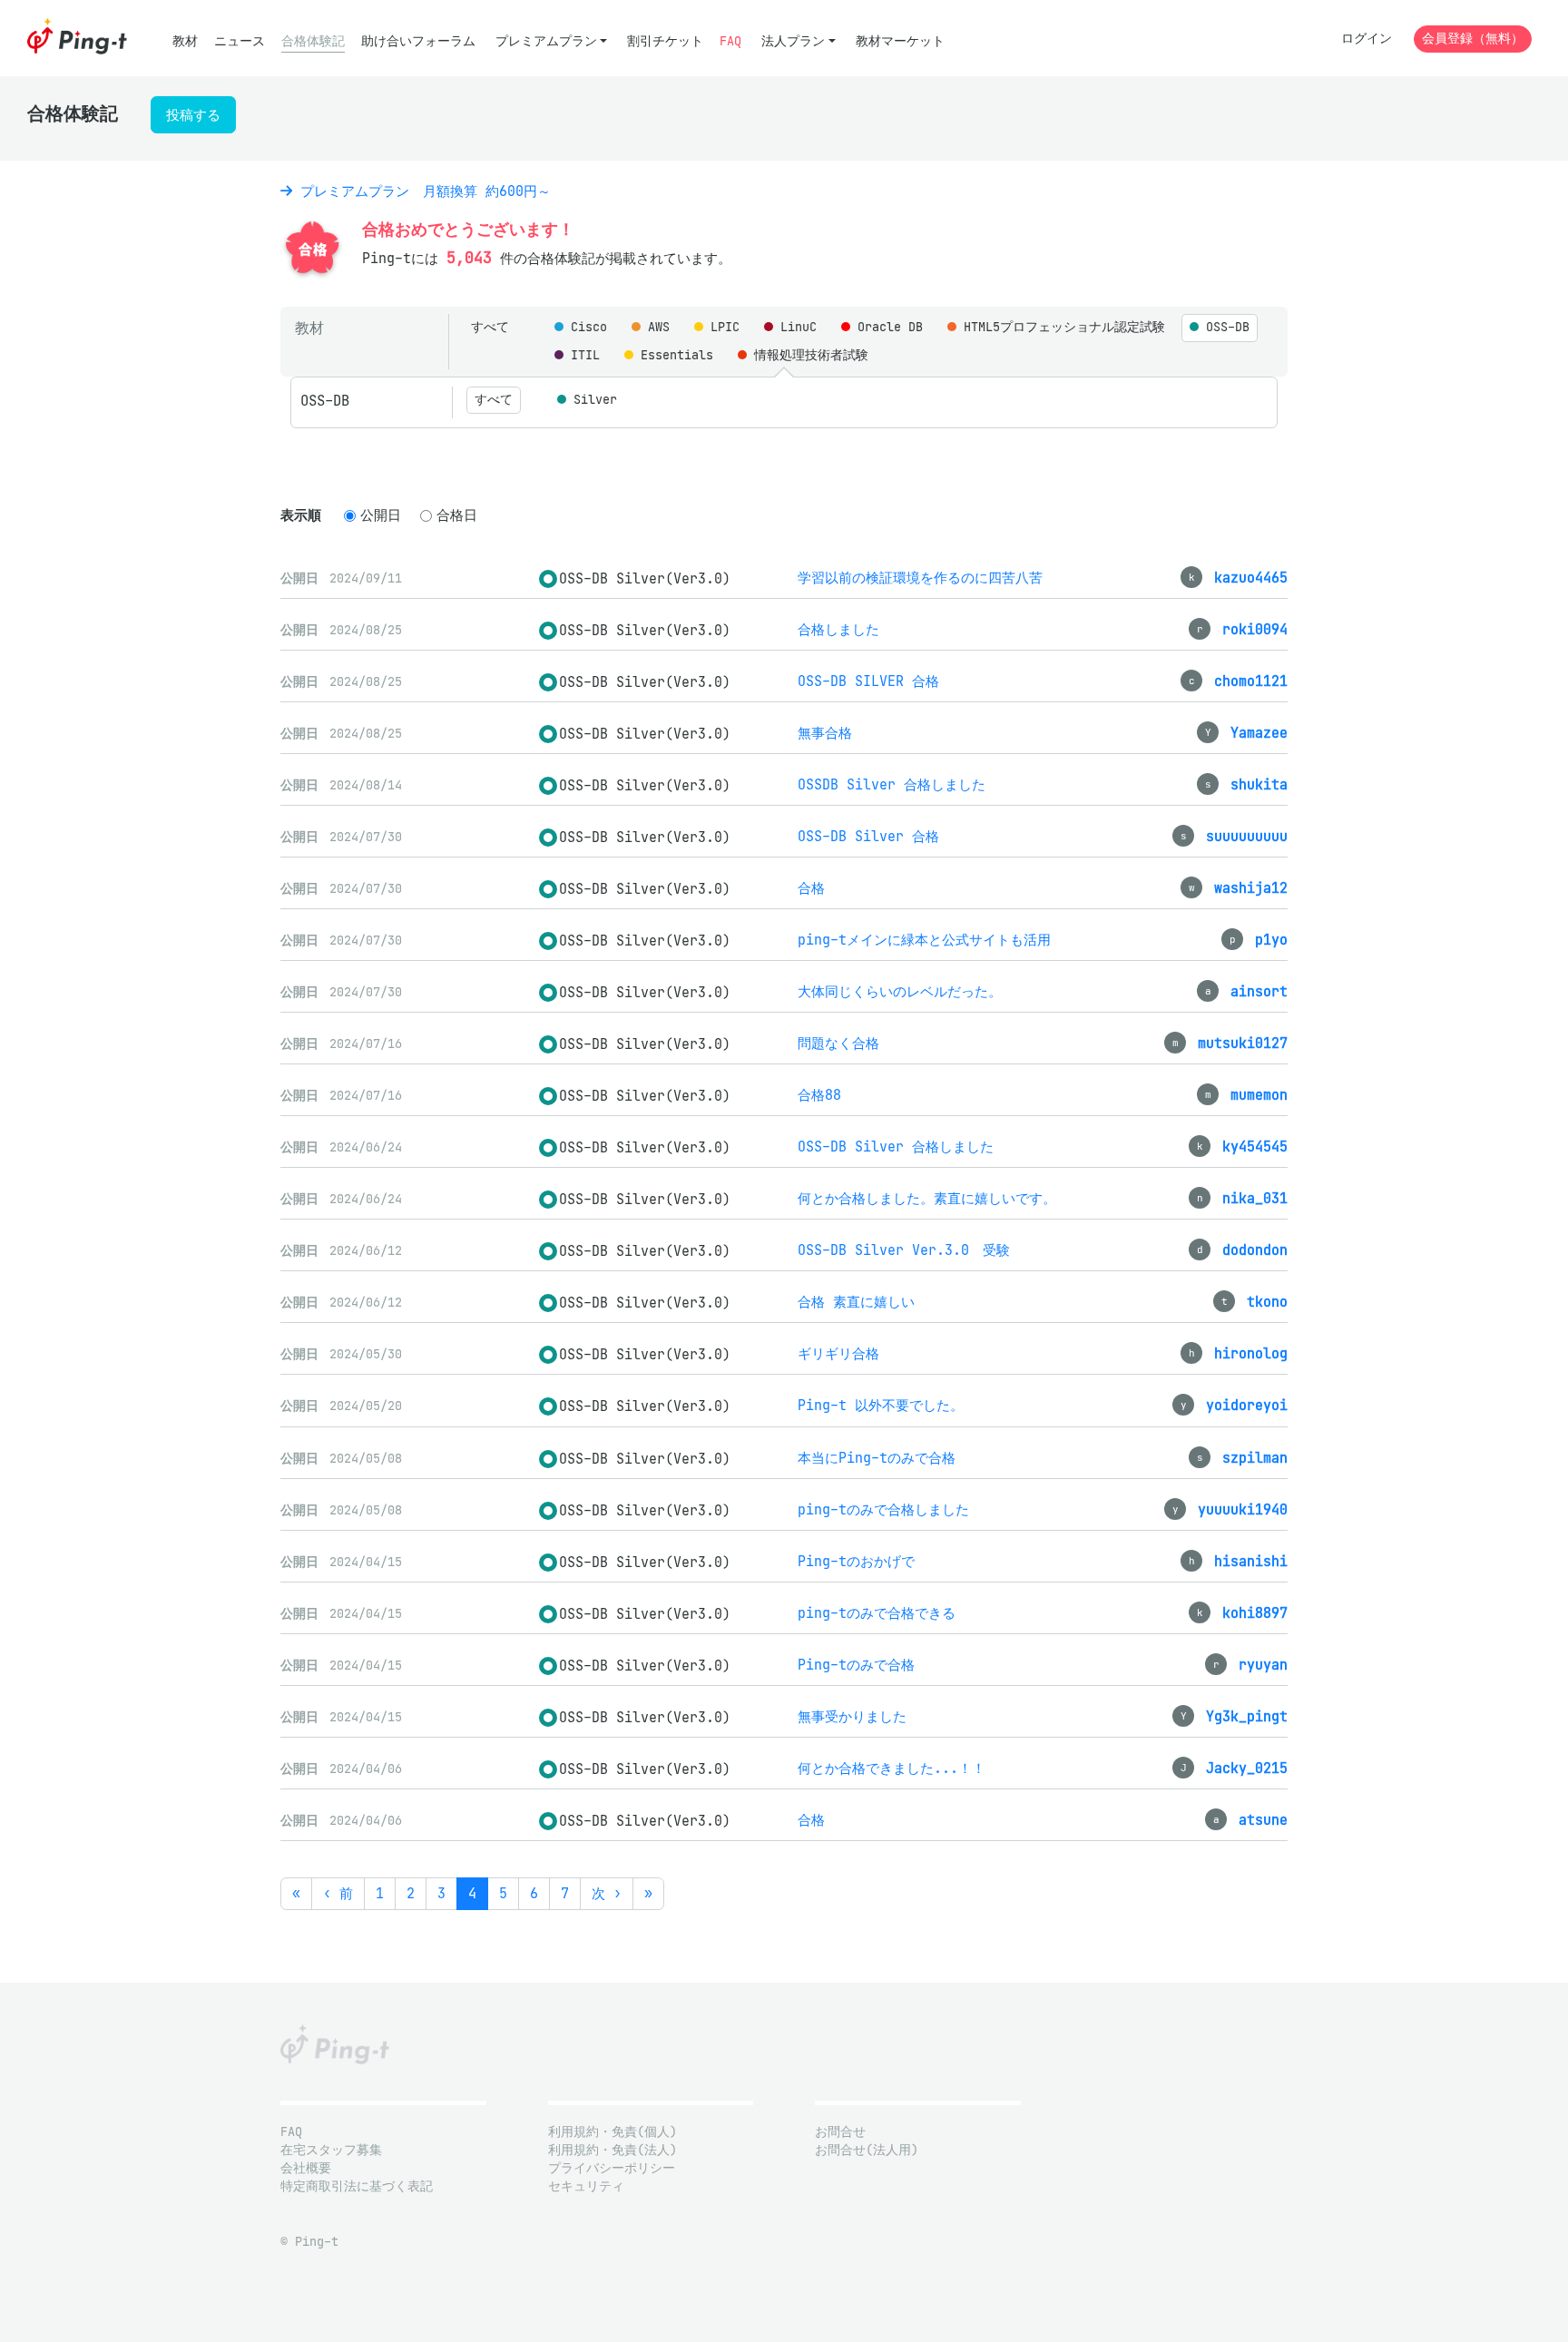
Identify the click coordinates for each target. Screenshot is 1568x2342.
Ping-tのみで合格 (856, 1665)
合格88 (819, 1095)
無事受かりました (852, 1716)
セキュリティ (586, 2186)
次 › (607, 1893)
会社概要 (306, 2168)
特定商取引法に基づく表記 (357, 2186)
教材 (185, 41)
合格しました (838, 629)
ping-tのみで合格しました (883, 1509)
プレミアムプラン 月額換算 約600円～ (421, 191)
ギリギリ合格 (838, 1353)
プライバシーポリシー (612, 2168)
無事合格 (825, 733)
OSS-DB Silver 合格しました (896, 1147)
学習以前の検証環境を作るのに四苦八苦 (920, 578)
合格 (811, 888)
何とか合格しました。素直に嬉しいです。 (927, 1198)
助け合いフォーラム (418, 41)
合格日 (457, 515)
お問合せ (840, 2132)
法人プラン (793, 41)
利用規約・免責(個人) (612, 2132)
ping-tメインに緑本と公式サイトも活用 (924, 940)
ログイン (1367, 39)
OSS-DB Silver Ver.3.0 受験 (904, 1250)
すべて (490, 327)
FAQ (730, 41)
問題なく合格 (838, 1043)
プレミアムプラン (546, 41)
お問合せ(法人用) (867, 2150)
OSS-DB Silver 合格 (868, 836)
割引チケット (665, 41)
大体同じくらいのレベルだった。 (900, 991)
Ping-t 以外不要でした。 (881, 1405)
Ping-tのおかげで (856, 1561)
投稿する (193, 115)
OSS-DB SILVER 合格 (868, 681)
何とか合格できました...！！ (892, 1768)
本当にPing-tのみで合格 (877, 1458)
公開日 (381, 515)
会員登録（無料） (1473, 39)
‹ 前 (338, 1893)
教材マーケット (900, 41)
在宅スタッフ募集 (331, 2150)
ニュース (240, 41)
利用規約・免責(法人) (612, 2150)
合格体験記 (313, 41)
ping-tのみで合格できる (877, 1613)
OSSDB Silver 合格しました (892, 784)
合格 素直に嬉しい (856, 1302)
